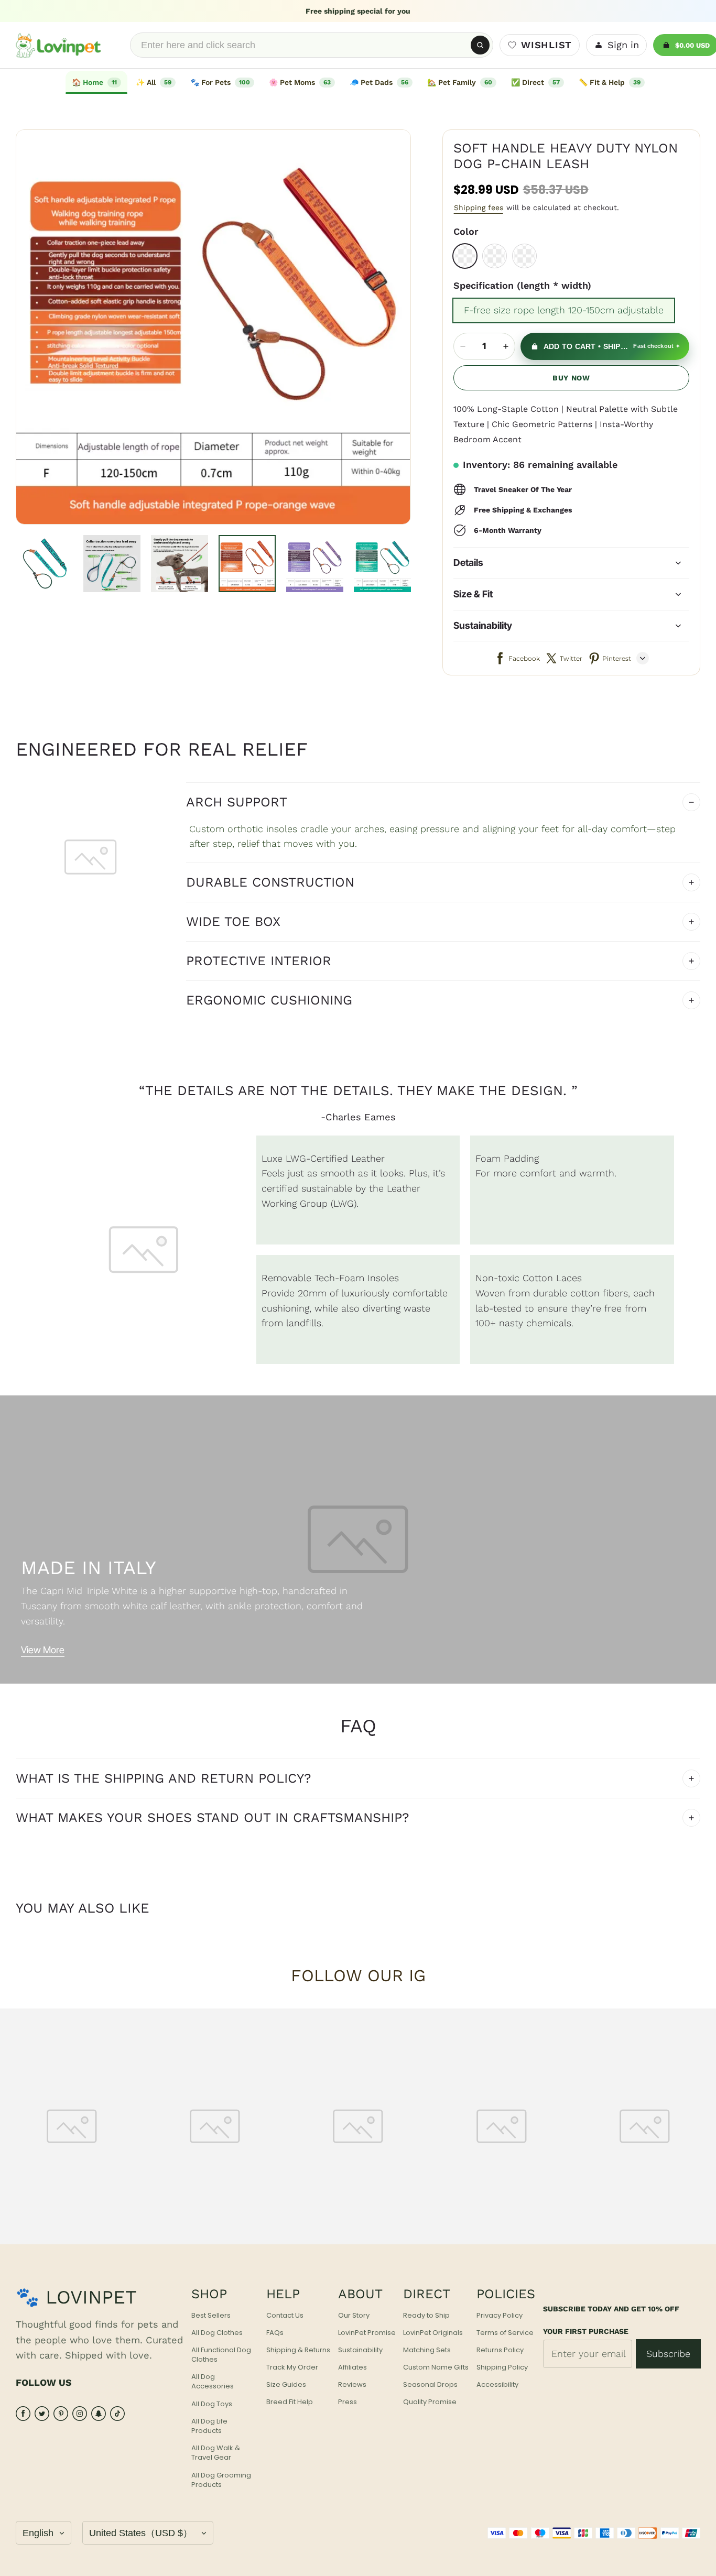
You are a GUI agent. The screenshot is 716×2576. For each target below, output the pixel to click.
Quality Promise (430, 2402)
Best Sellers (211, 2316)
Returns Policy (500, 2350)
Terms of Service (505, 2333)
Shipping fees (479, 208)
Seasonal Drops (430, 2385)
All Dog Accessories (213, 2382)
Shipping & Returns (298, 2350)
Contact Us (285, 2316)
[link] (156, 82)
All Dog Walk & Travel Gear (216, 2453)
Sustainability (360, 2350)
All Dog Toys (212, 2404)
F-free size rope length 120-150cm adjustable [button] (564, 310)
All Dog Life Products (209, 2426)
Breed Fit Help (290, 2402)
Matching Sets (427, 2350)
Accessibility (497, 2385)
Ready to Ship (426, 2316)
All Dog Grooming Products (221, 2480)
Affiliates (352, 2367)
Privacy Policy (500, 2316)
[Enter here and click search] (480, 45)
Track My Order (292, 2367)
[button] (465, 256)
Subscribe (668, 2354)
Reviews (352, 2385)
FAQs (275, 2333)
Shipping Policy (502, 2367)
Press (348, 2402)
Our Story (354, 2316)
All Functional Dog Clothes (221, 2355)
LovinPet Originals (433, 2333)
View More (43, 1650)
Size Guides (286, 2385)
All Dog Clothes (217, 2333)
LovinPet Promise (367, 2333)
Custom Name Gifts (436, 2367)
